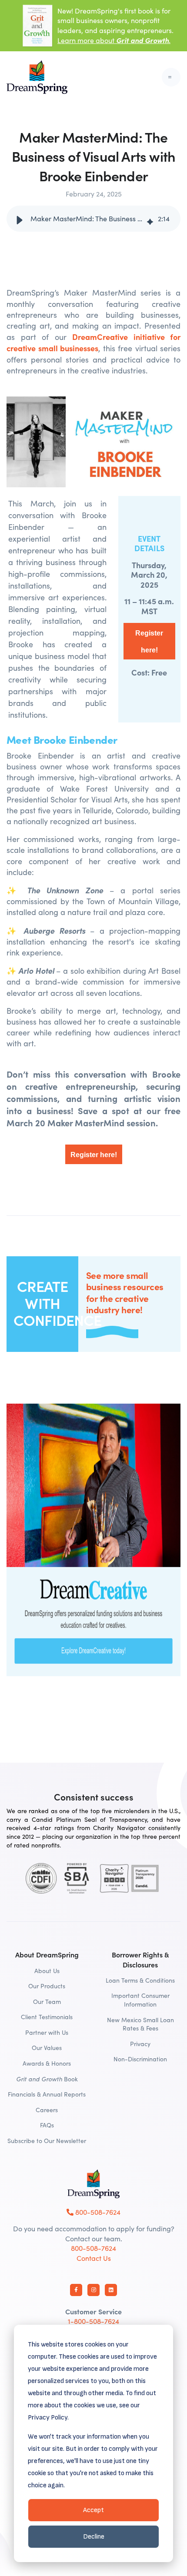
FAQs (47, 2125)
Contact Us (94, 2258)
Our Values (47, 2048)
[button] (20, 219)
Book (47, 2079)
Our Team (47, 2002)
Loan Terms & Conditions (140, 1980)
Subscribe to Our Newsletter (47, 2141)
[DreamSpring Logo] (93, 2184)
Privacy (140, 2044)
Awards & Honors (47, 2063)
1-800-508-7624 (93, 2321)
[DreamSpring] (37, 77)
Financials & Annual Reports (47, 2094)
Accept (93, 2510)
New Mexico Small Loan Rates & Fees (140, 2024)
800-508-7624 (97, 2212)
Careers (47, 2110)
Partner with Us (47, 2032)
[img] (150, 219)
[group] (93, 219)
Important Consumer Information (140, 2000)
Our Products (47, 1986)
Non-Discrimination (140, 2059)
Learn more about (114, 40)
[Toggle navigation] (171, 77)
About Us (47, 1971)
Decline (94, 2537)
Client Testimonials (47, 2017)
